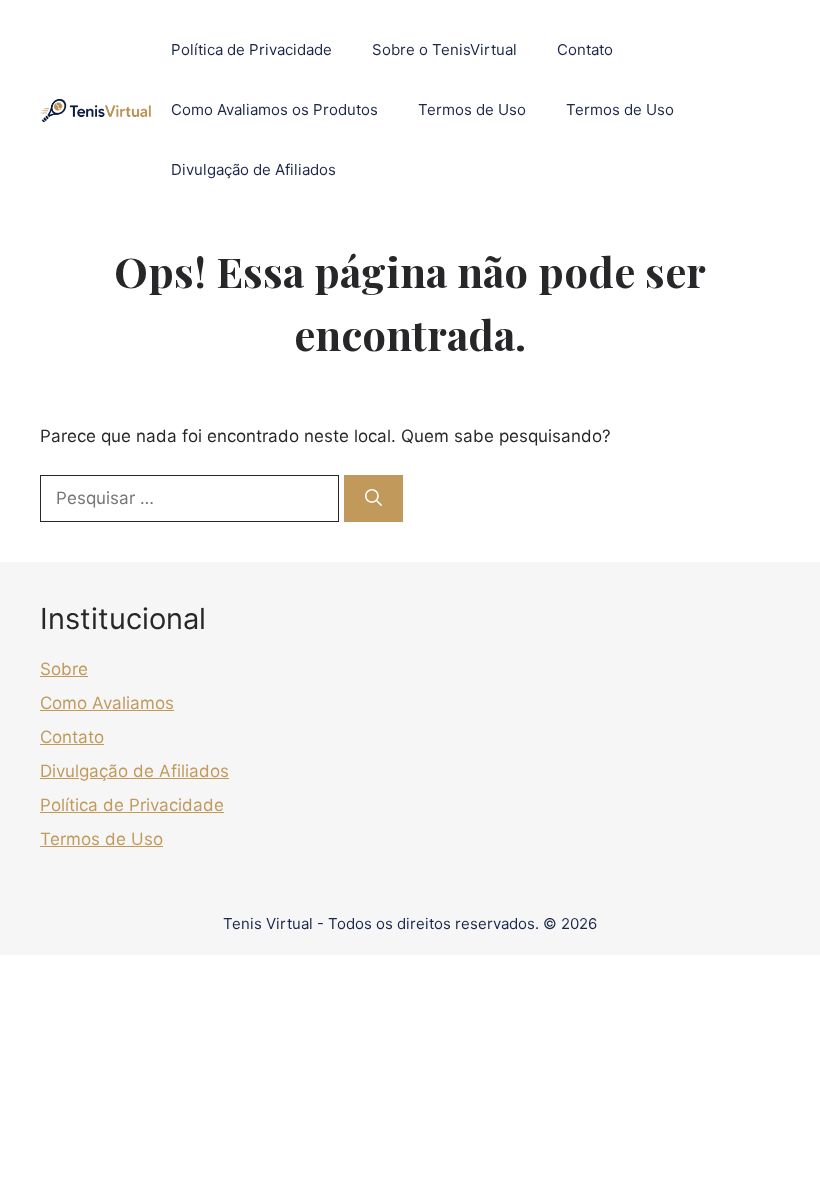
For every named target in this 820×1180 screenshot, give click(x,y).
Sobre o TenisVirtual (444, 49)
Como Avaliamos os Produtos (274, 109)
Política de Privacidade (251, 49)
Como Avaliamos (107, 703)
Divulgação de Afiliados (253, 169)
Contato (585, 49)
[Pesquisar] (373, 499)
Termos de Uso (472, 109)
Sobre (64, 669)
